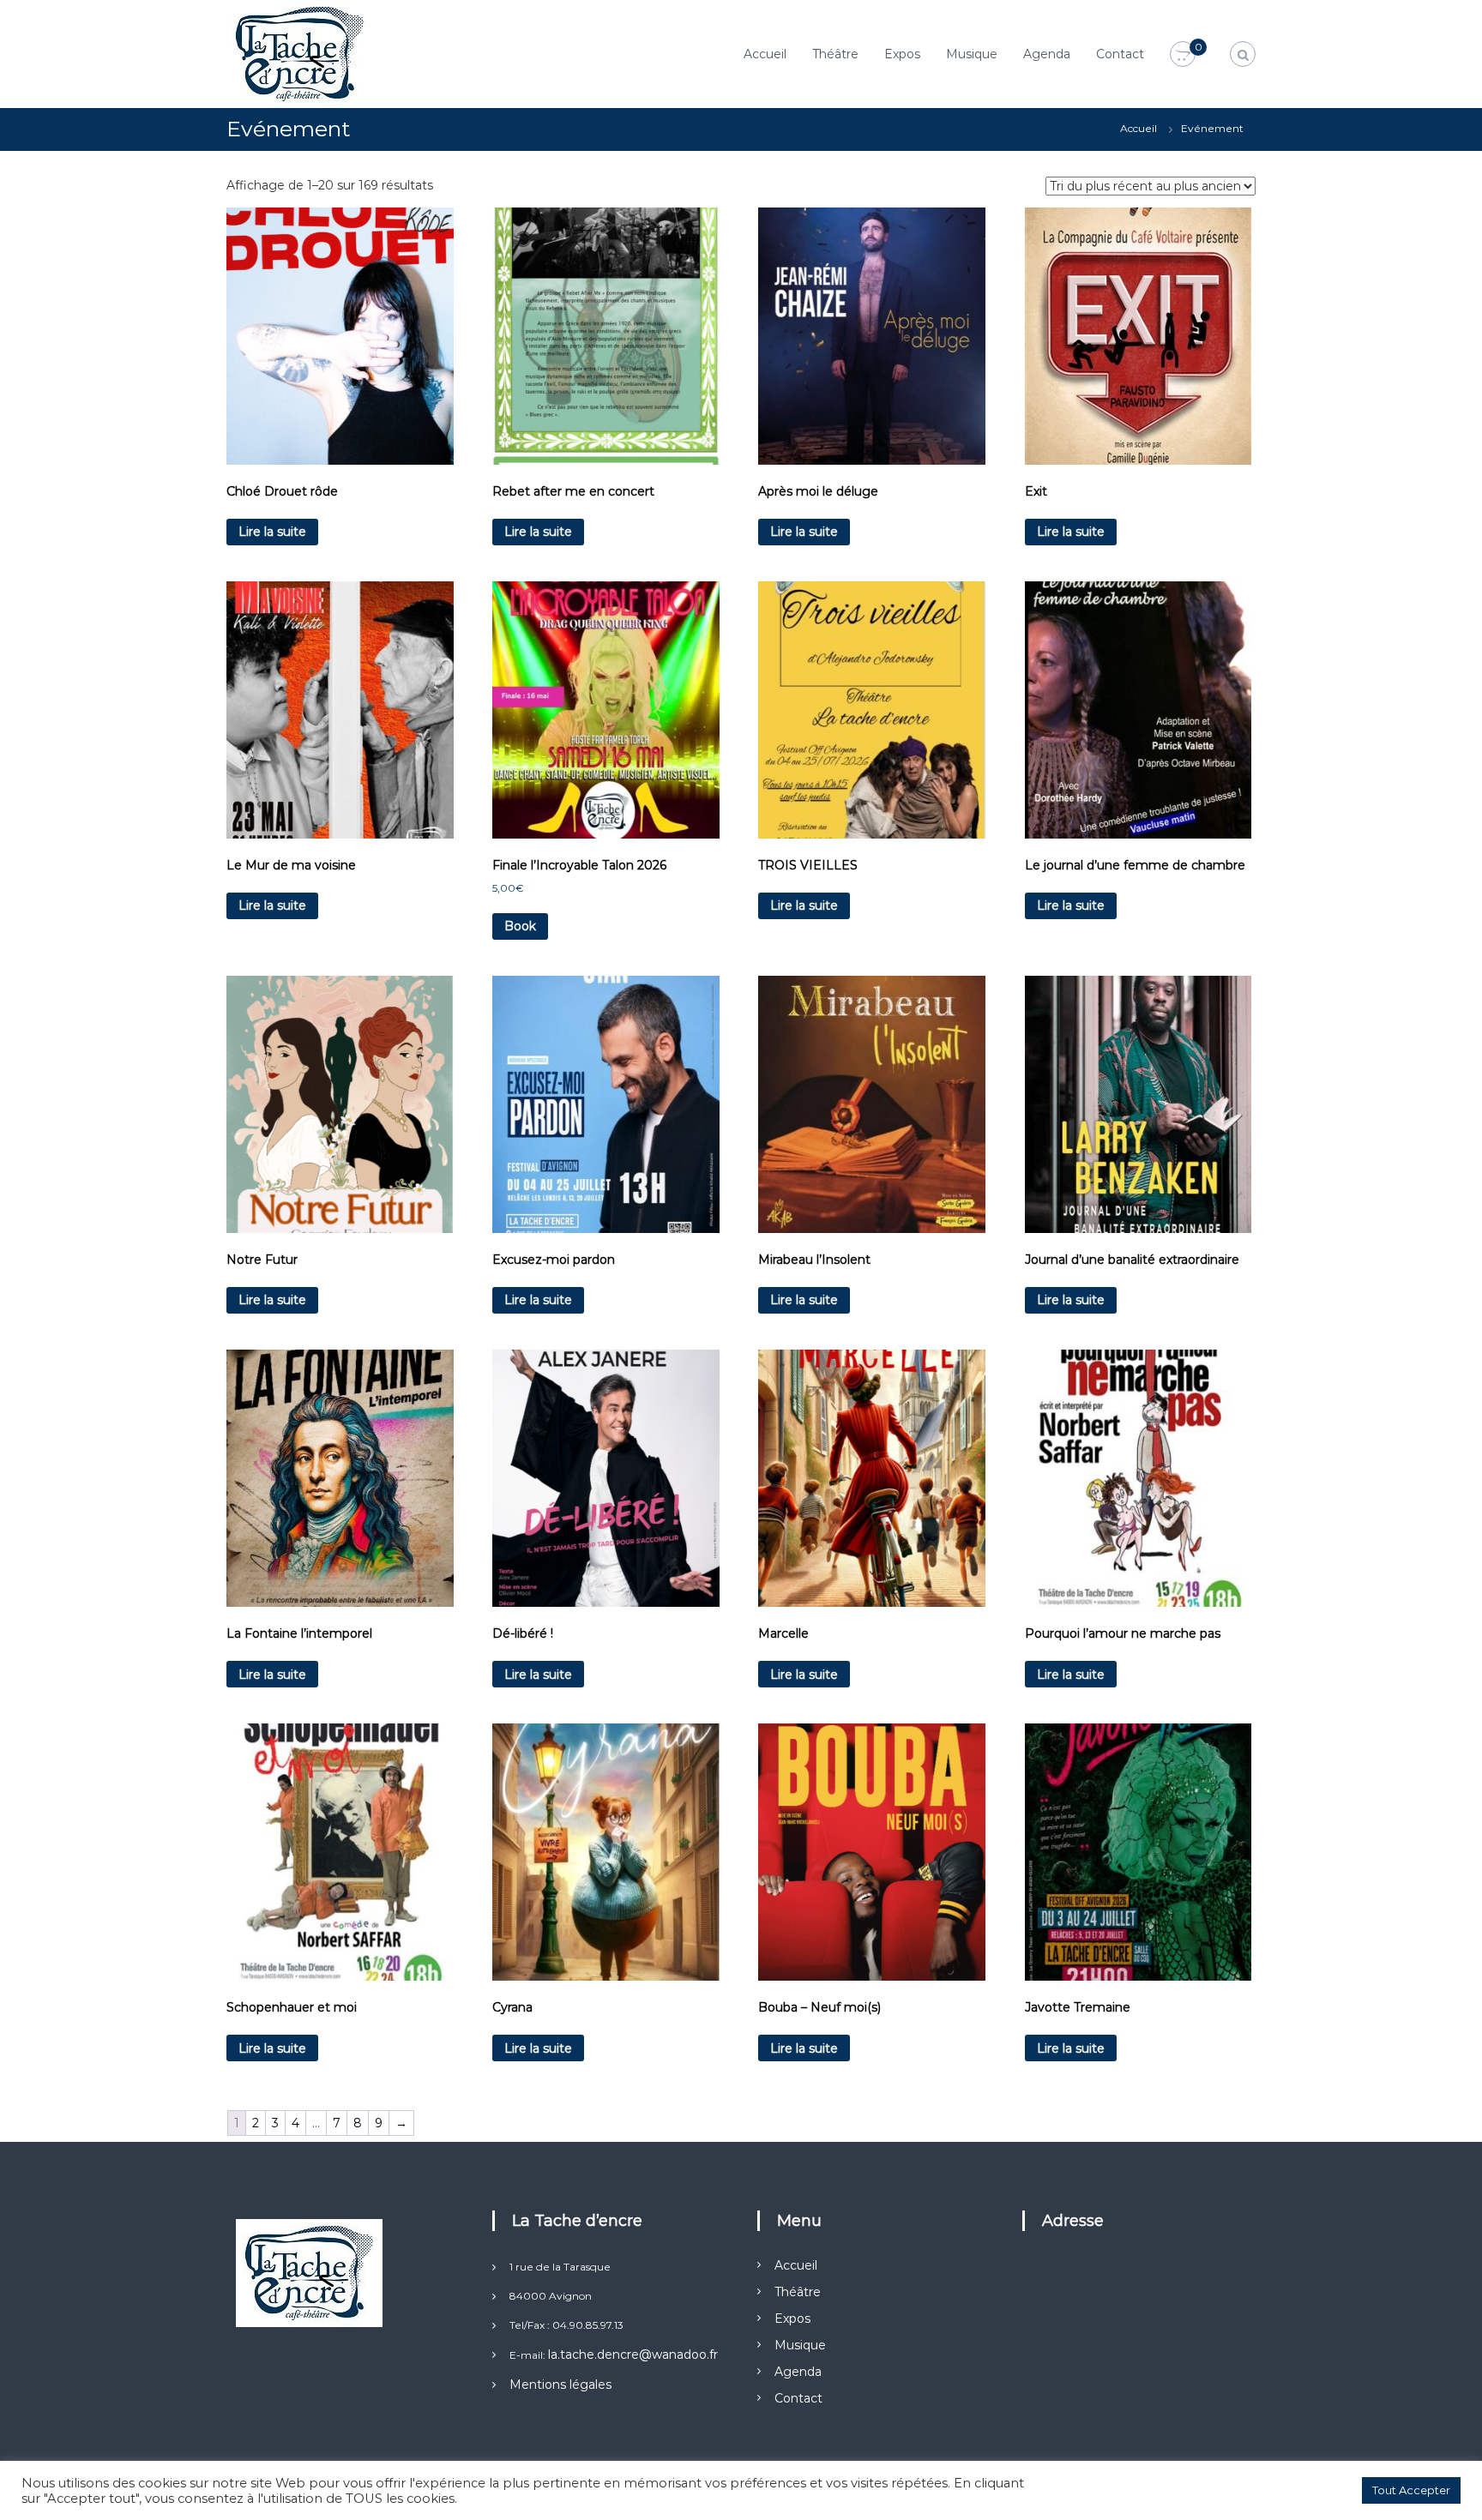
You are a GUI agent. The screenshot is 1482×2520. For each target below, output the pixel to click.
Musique (972, 54)
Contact (1120, 54)
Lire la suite (272, 532)
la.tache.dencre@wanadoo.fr (633, 2355)
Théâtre (835, 54)
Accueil (765, 54)
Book (520, 926)
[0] (1183, 55)
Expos (902, 54)
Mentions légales (560, 2385)
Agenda (1047, 54)
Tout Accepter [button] (1411, 2490)
